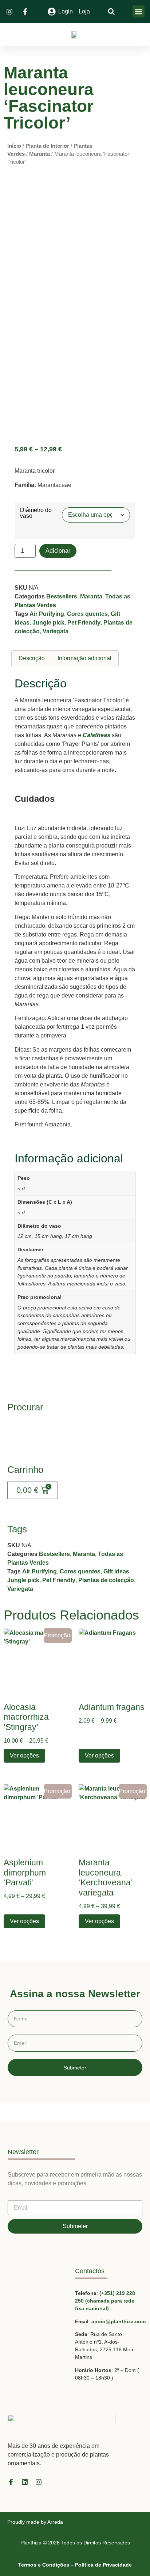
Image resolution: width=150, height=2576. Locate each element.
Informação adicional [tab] (84, 658)
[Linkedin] (25, 2482)
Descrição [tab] (32, 658)
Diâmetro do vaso (36, 513)
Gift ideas (116, 1571)
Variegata (56, 631)
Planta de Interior (47, 146)
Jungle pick (48, 623)
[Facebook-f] (11, 2482)
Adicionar (58, 551)
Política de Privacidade (103, 2565)
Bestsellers (62, 596)
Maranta (40, 154)
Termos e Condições (44, 2565)
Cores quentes (87, 614)
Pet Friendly (84, 623)
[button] (139, 11)
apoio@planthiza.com (119, 2321)
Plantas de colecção (106, 1580)
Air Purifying (47, 614)
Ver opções (24, 1756)
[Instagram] (39, 2482)
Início (14, 146)
